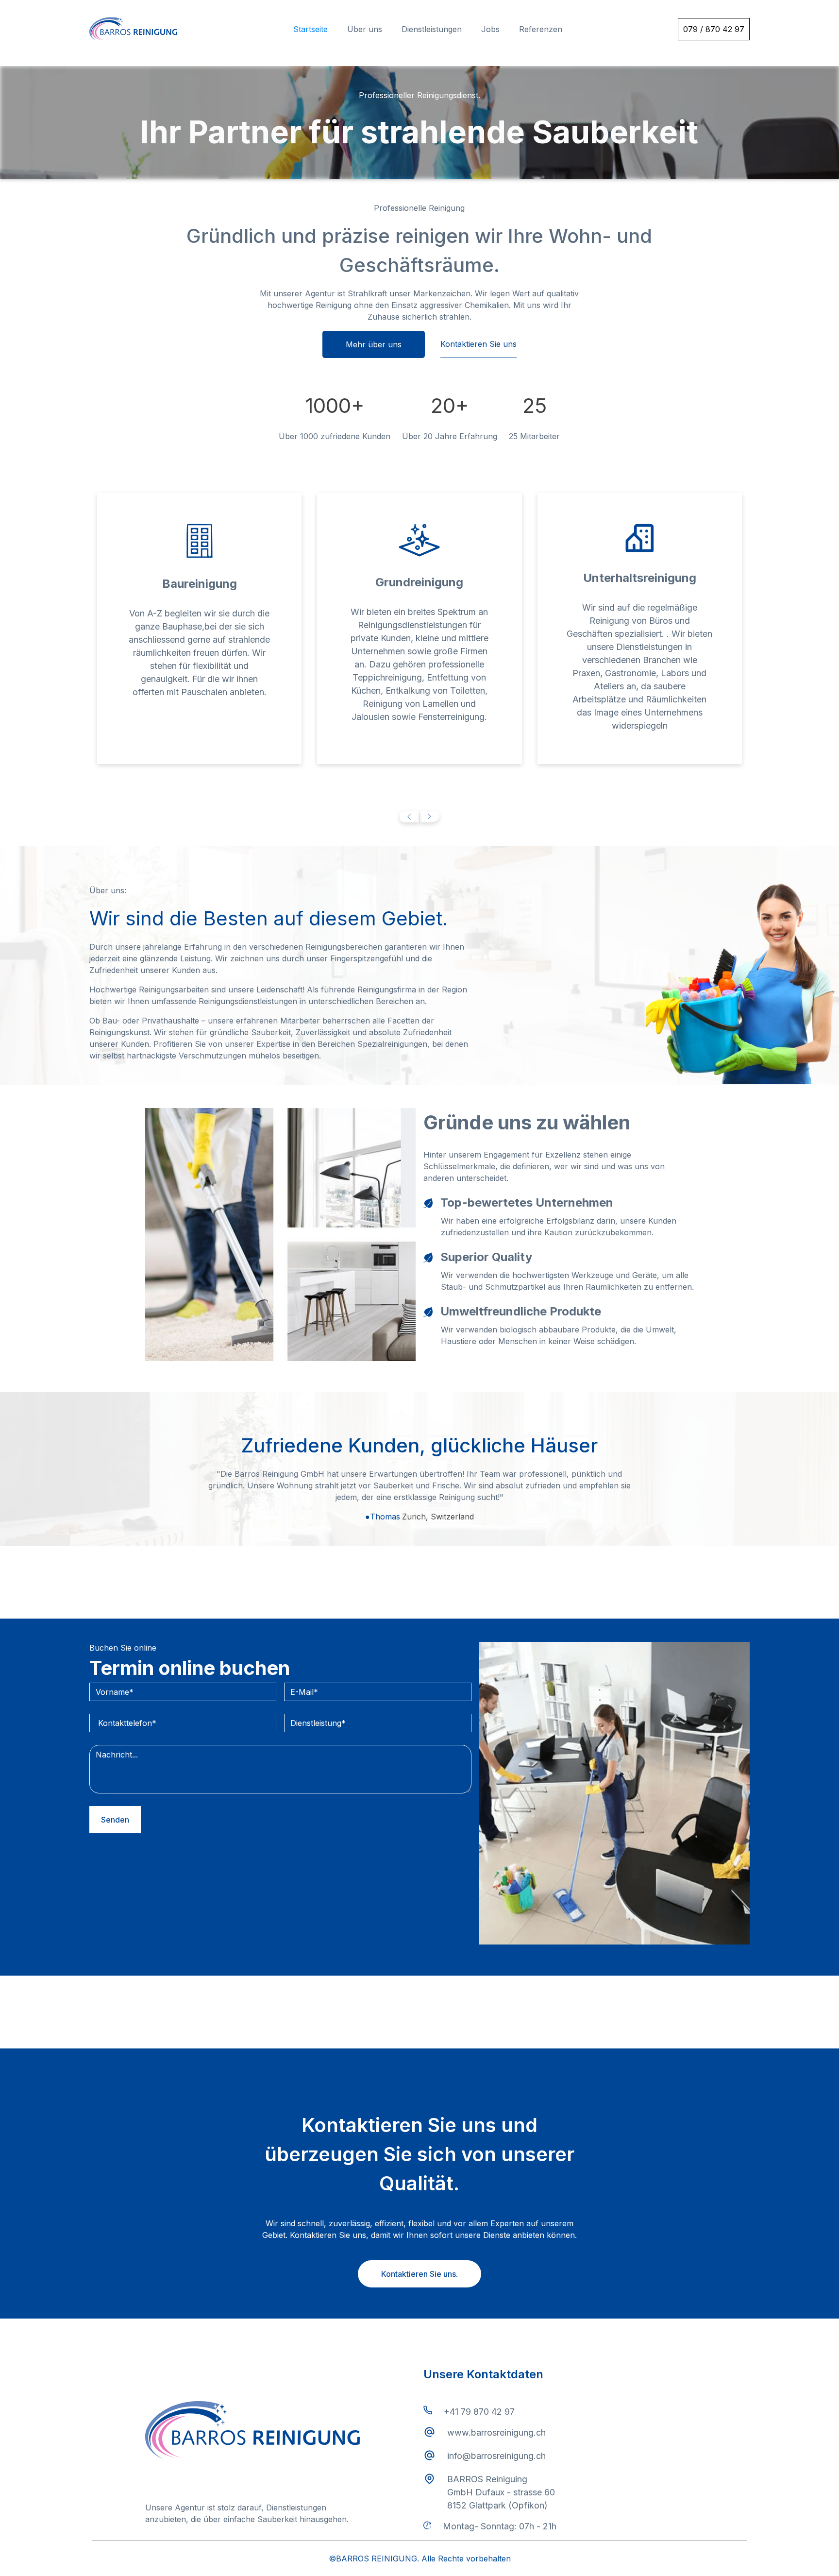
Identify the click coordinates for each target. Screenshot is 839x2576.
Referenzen (541, 29)
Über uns (365, 29)
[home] (133, 29)
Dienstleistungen (432, 29)
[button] (409, 817)
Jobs (490, 29)
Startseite (310, 29)
